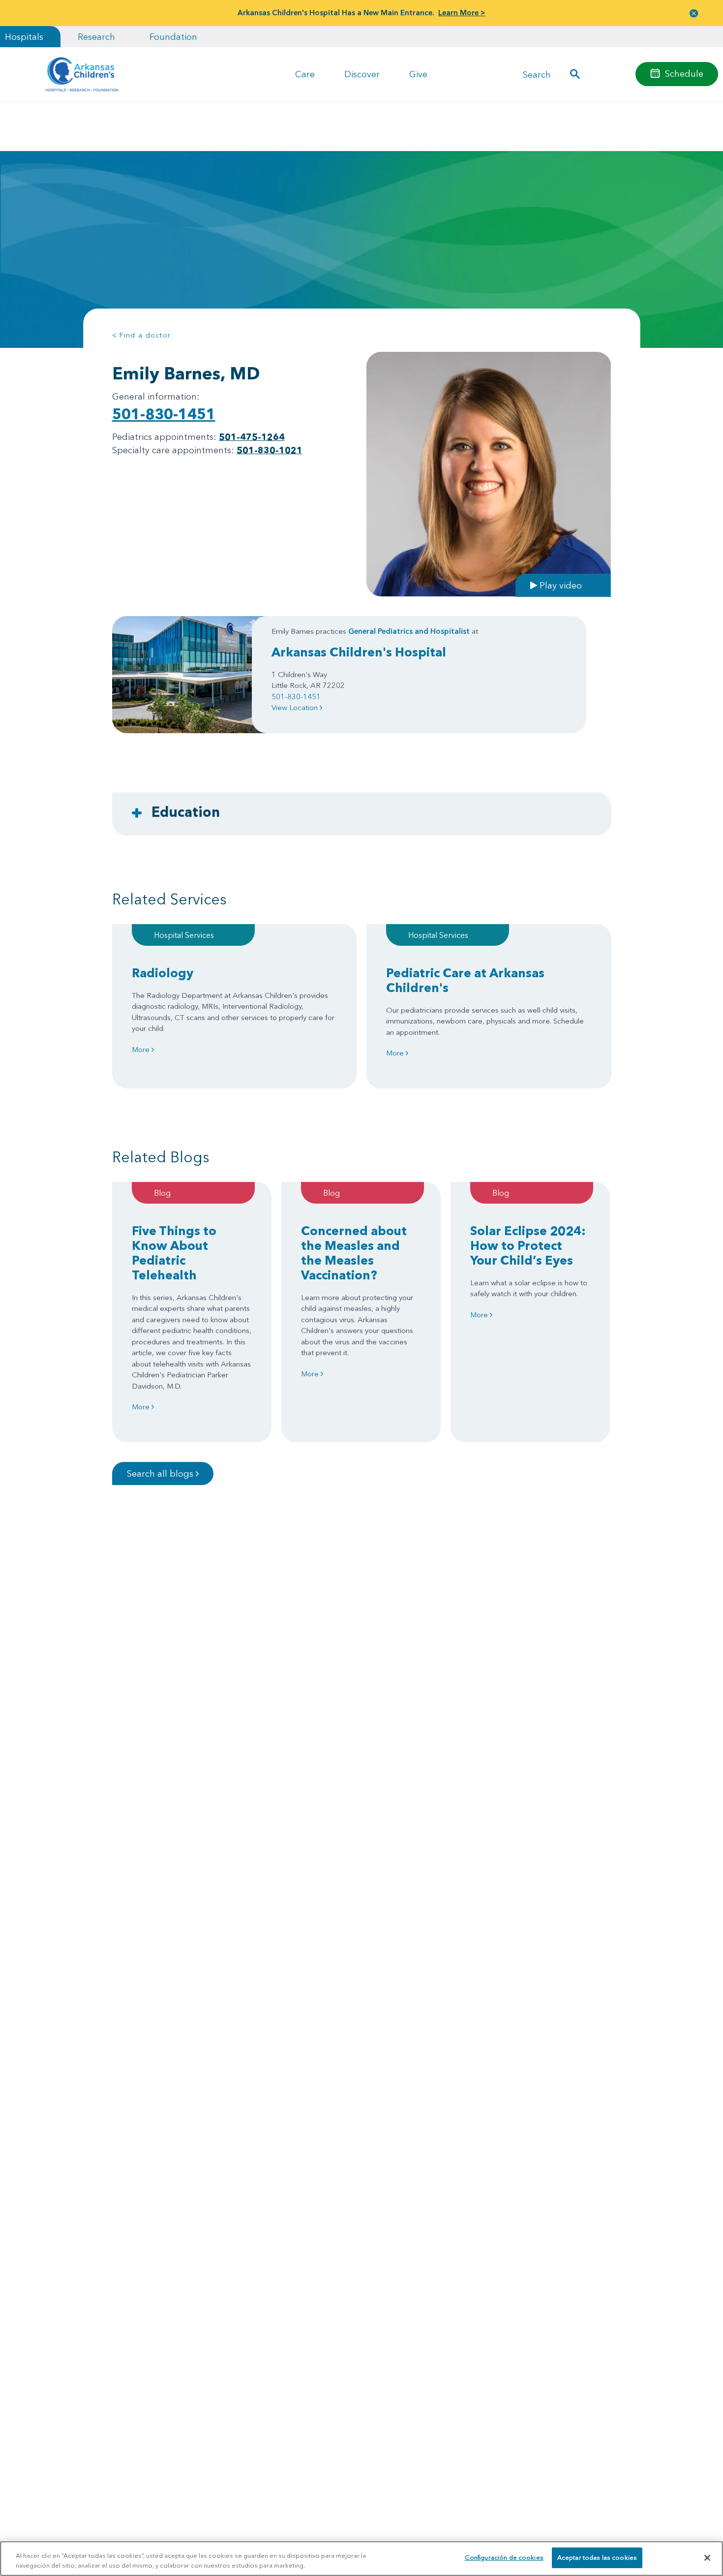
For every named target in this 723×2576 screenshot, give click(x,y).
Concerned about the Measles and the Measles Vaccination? (354, 1253)
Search (537, 74)
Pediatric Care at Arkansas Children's (465, 980)
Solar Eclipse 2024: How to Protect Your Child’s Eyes (528, 1245)
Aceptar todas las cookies (597, 2557)
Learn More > (462, 13)
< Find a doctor (142, 335)
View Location (296, 707)
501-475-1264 (252, 437)
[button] (694, 13)
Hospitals (24, 37)
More (142, 1049)
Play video (559, 585)
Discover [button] (362, 74)
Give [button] (418, 74)
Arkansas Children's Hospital (359, 652)
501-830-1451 (164, 414)
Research (96, 37)
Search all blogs (161, 1474)
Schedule (684, 74)
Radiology (163, 973)
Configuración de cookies (504, 2557)
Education (186, 812)
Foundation (173, 37)
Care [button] (305, 74)
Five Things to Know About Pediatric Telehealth (174, 1253)
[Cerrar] (707, 2558)
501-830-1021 (270, 450)
